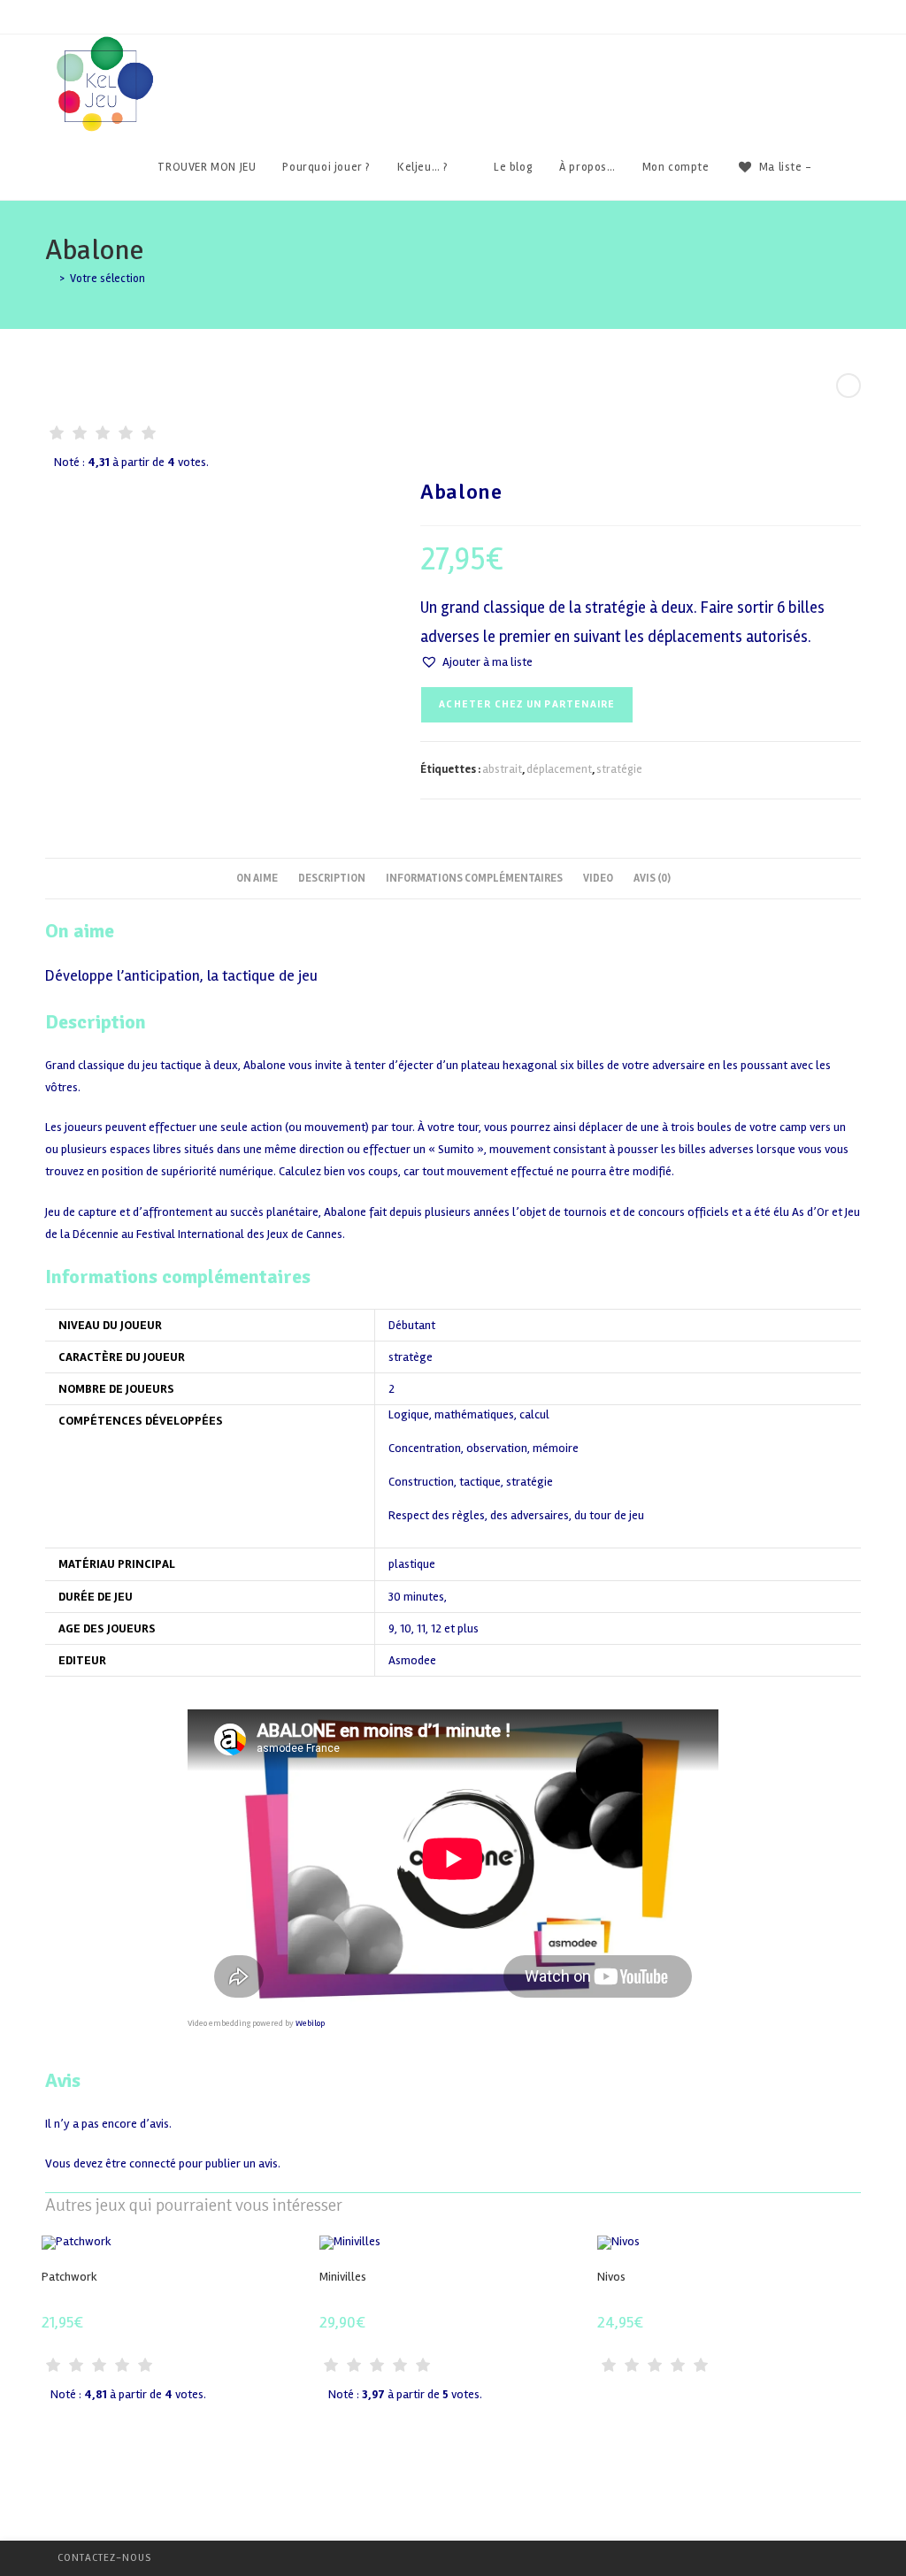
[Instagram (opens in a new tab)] (856, 67)
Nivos (611, 2277)
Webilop (310, 2023)
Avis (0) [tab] (652, 878)
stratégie (619, 769)
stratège (411, 1357)
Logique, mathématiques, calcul (469, 1415)
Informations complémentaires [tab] (474, 878)
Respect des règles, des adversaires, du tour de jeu (516, 1516)
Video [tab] (598, 878)
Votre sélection (107, 279)
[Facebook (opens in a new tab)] (808, 67)
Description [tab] (332, 878)
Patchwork (69, 2277)
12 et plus (455, 1628)
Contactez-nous (104, 2558)
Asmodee (412, 1660)
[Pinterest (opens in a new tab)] (832, 67)
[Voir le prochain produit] (848, 386)
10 (406, 1628)
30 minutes (416, 1597)
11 (421, 1628)
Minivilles (343, 2277)
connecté (153, 2163)
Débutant (412, 1325)
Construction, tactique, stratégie (471, 1483)
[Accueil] (50, 279)
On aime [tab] (257, 878)
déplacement (559, 769)
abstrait (502, 769)
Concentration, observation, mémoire (484, 1449)
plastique (412, 1564)
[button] (476, 662)
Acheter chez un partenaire (527, 704)
